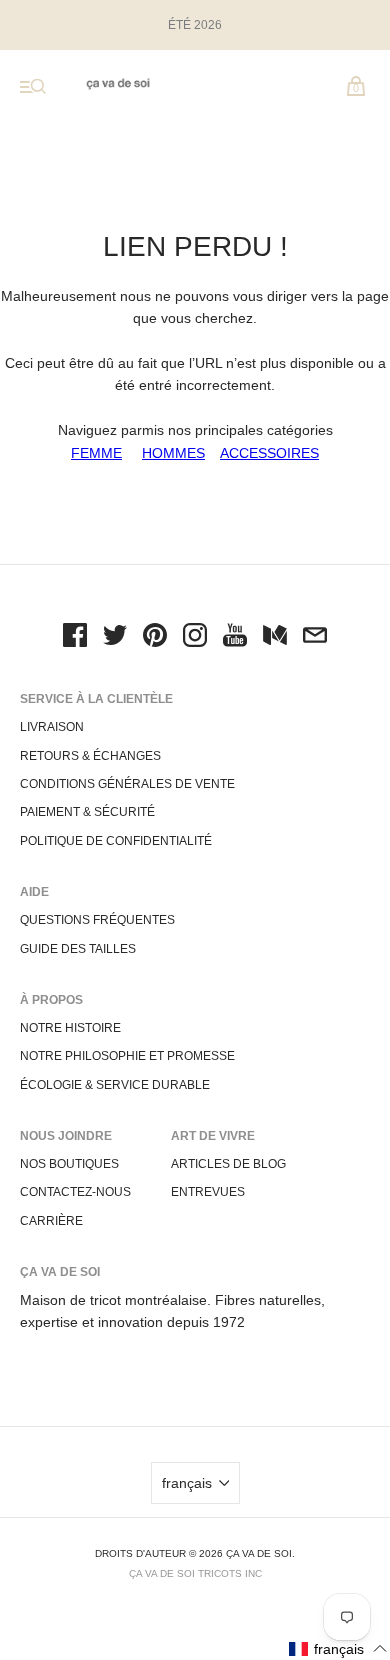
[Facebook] (75, 638)
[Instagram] (195, 638)
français (187, 1483)
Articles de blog (228, 1164)
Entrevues (208, 1192)
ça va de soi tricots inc (195, 1573)
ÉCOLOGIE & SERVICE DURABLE (115, 1085)
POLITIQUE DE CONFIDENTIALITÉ (116, 841)
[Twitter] (115, 638)
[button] (338, 1648)
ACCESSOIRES (269, 453)
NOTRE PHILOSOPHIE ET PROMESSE (127, 1056)
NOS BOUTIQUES (69, 1164)
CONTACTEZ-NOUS (75, 1192)
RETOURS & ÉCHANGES (90, 756)
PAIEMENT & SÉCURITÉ (87, 812)
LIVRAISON (52, 727)
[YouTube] (235, 638)
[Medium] (275, 638)
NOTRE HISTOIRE (70, 1028)
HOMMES (173, 453)
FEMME (96, 453)
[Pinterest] (155, 638)
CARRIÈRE (51, 1221)
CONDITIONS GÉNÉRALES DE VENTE (127, 784)
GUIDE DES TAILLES (78, 949)
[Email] (315, 638)
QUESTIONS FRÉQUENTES (97, 920)
